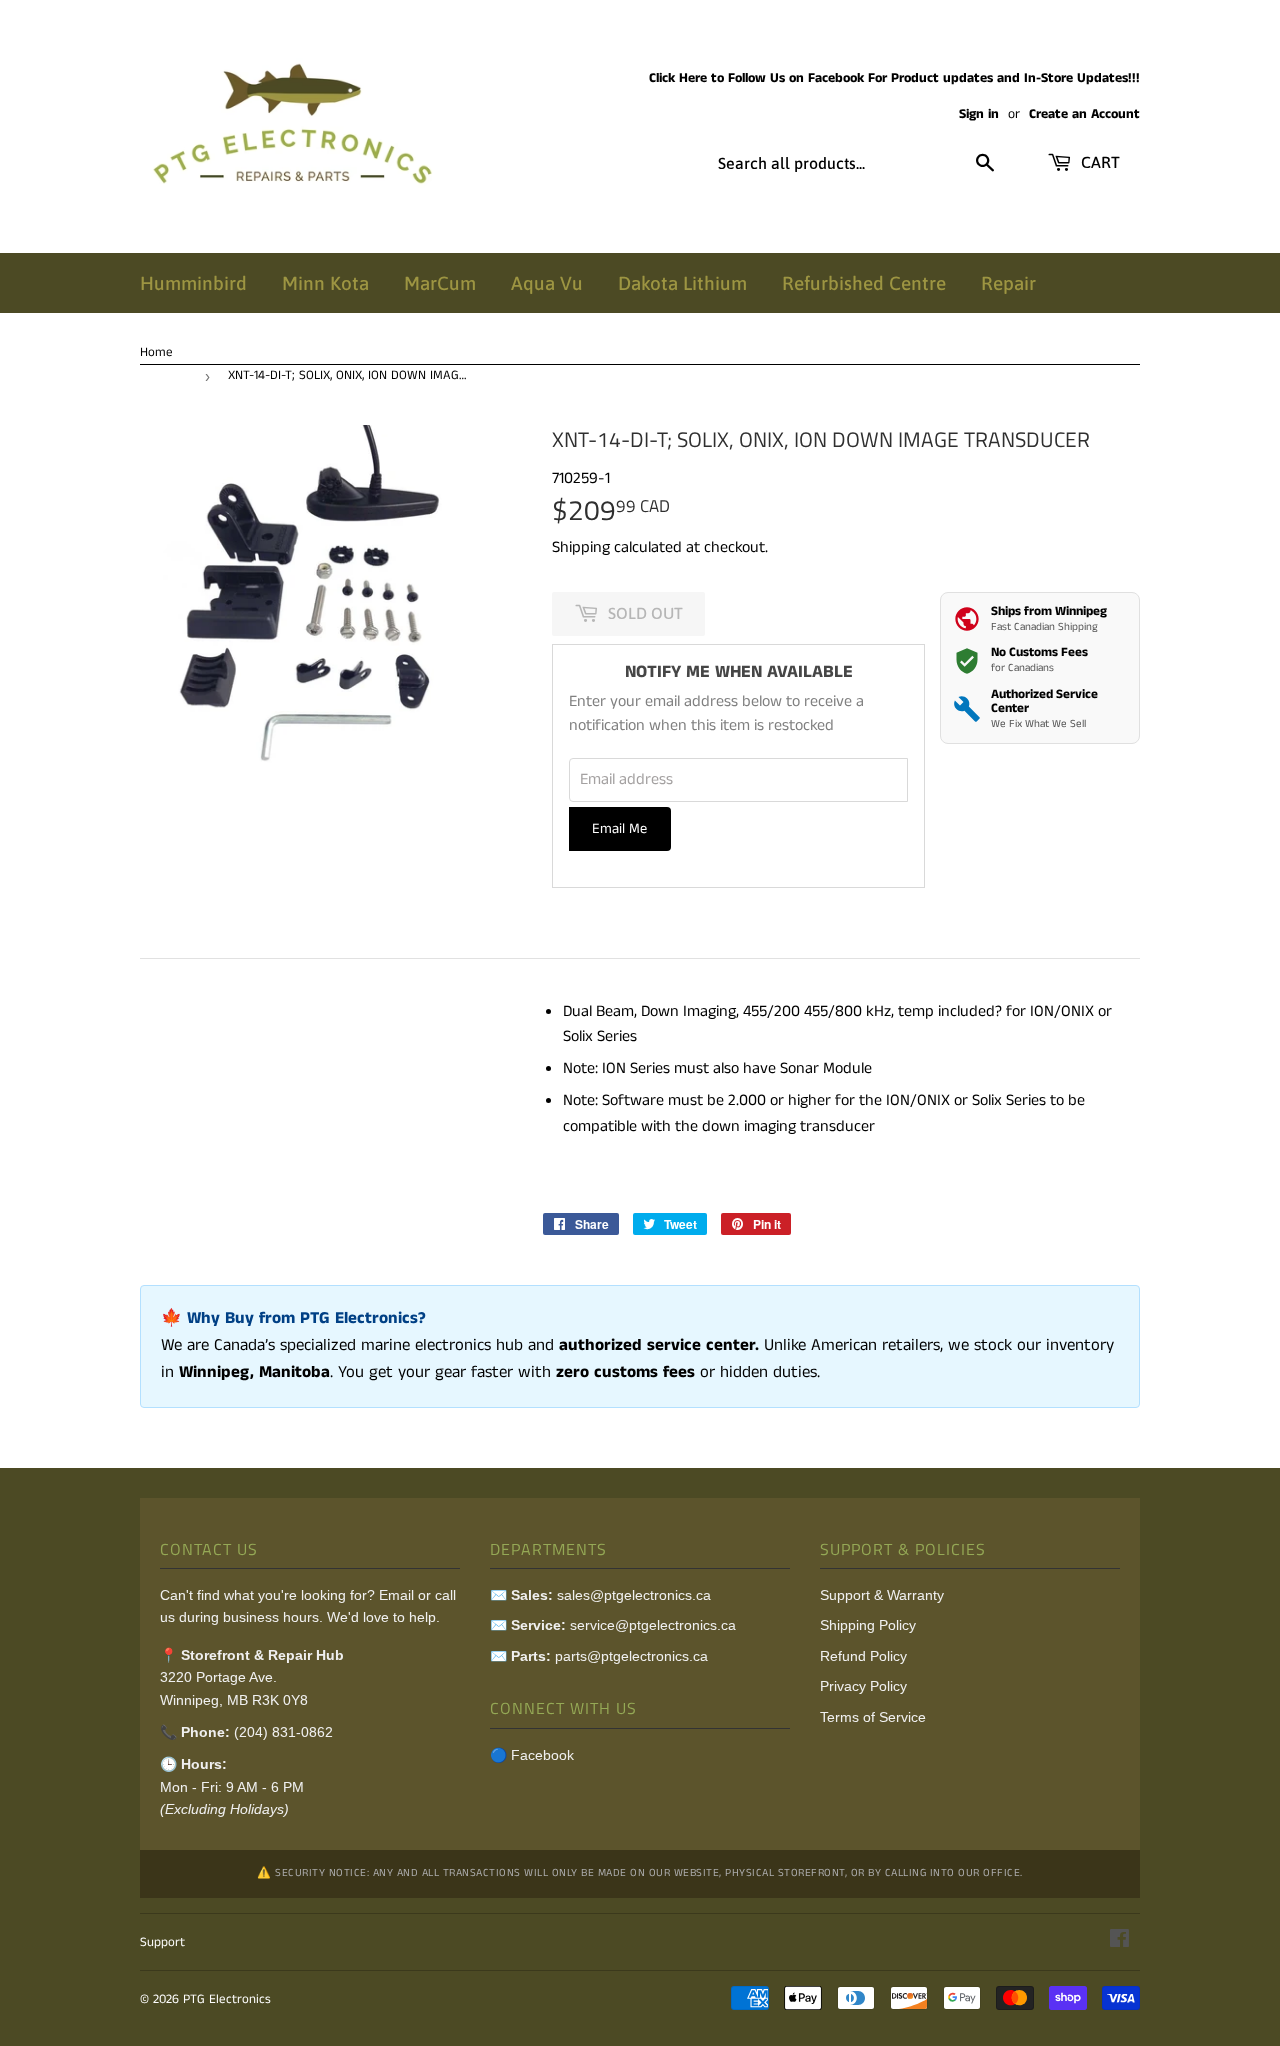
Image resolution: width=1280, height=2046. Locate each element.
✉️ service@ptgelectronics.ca (613, 1625)
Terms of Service (873, 1717)
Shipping (581, 547)
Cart (1098, 162)
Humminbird (193, 283)
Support (162, 1942)
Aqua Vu (547, 283)
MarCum (440, 283)
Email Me (619, 829)
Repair (1008, 283)
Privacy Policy (863, 1686)
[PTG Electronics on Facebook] (1119, 1941)
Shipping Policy (868, 1625)
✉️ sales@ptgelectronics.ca (600, 1595)
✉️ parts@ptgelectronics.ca (599, 1656)
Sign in (979, 114)
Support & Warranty (882, 1595)
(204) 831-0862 (283, 1732)
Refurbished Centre (864, 283)
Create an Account (1084, 114)
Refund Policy (863, 1656)
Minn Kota (325, 283)
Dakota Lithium (682, 283)
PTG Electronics (227, 1999)
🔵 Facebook (532, 1755)
